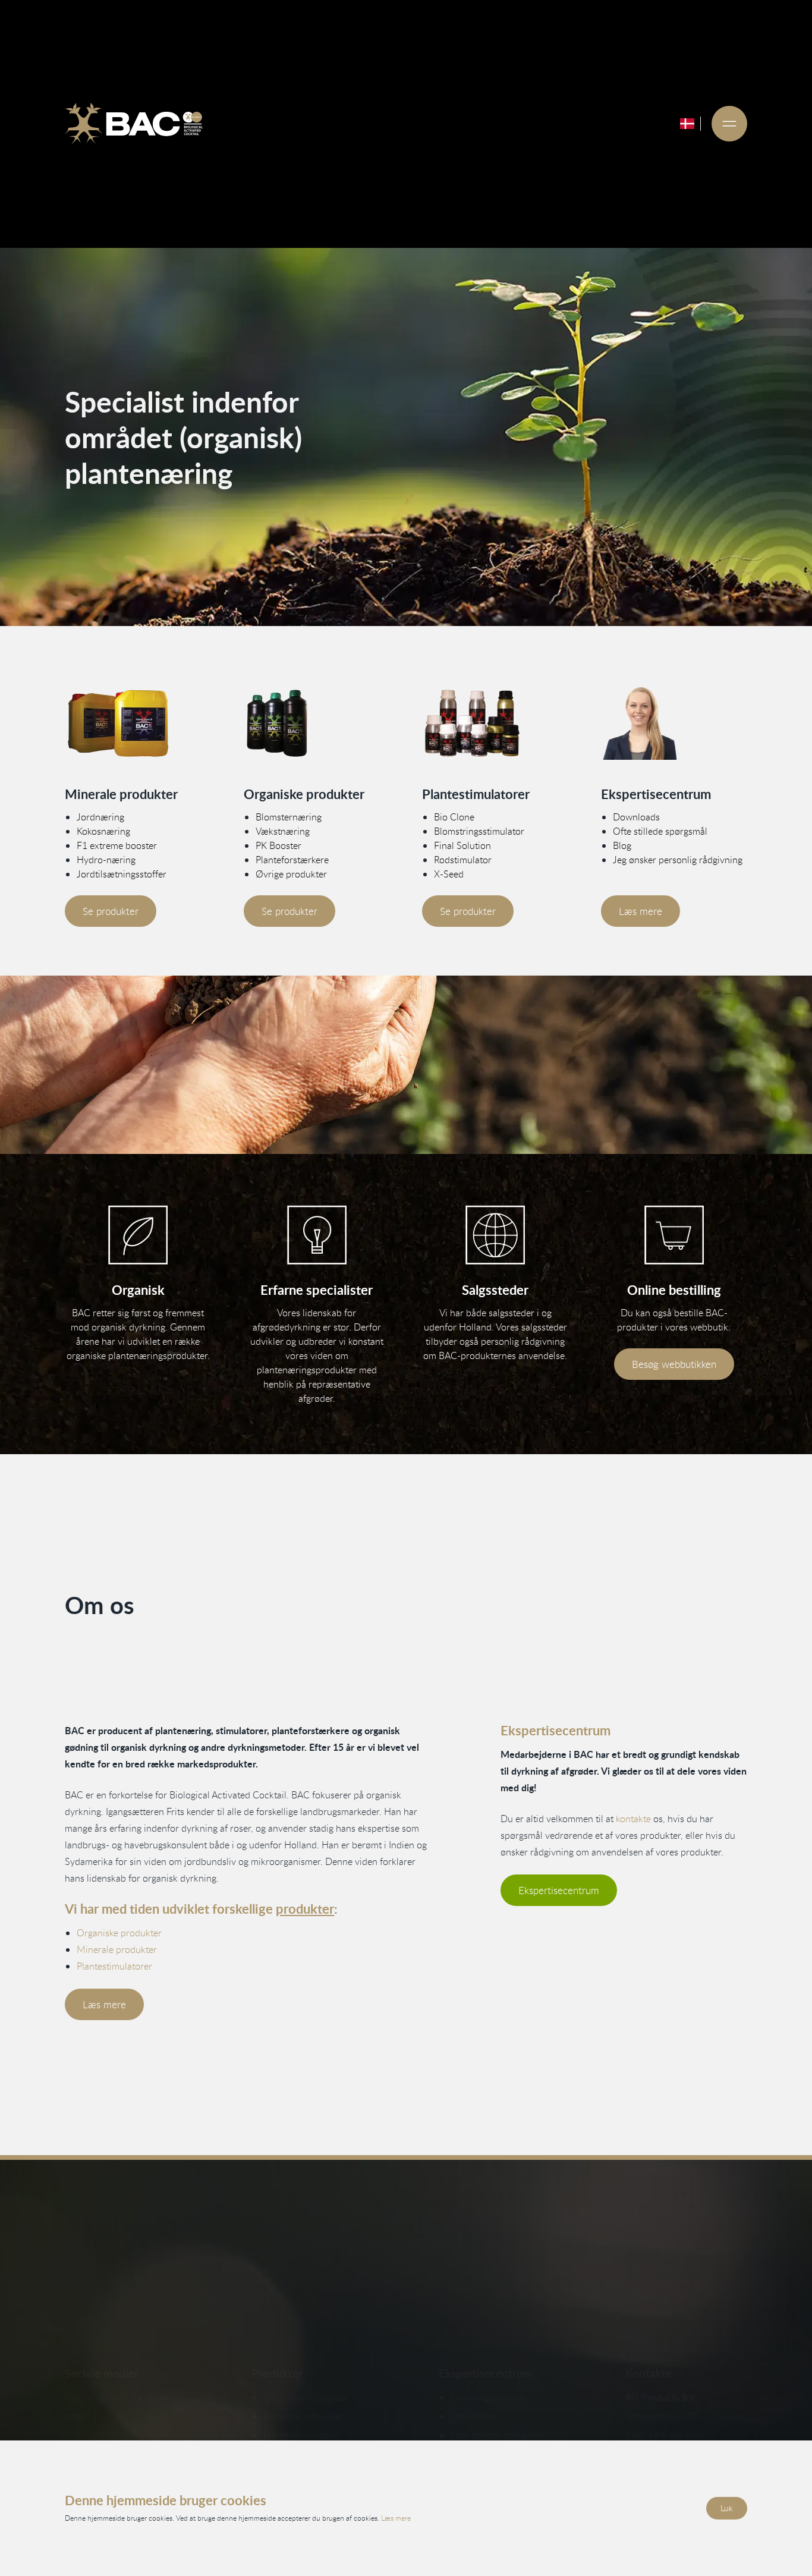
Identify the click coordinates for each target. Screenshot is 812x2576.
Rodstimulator (463, 860)
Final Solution (462, 845)
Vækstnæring (283, 831)
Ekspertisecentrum (559, 1890)
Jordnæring (100, 817)
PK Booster (278, 845)
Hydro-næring (106, 860)
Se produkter (111, 911)
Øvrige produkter (291, 874)
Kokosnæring (103, 831)
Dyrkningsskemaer (489, 2397)
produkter (305, 1909)
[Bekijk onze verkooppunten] (495, 1235)
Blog (622, 845)
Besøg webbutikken (674, 1364)
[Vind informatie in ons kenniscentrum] (317, 1235)
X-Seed (449, 874)
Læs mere (641, 911)
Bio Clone (454, 817)
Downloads (636, 817)
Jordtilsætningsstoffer (122, 874)
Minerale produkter (117, 1949)
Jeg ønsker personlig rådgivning (678, 860)
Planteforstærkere (292, 860)
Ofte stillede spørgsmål (660, 831)
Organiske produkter (119, 1933)
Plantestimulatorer (114, 1966)
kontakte (633, 1819)
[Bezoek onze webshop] (674, 1235)
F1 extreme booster (117, 845)
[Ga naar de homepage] (134, 124)
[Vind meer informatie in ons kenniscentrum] (674, 723)
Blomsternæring (289, 817)
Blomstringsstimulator (479, 831)
